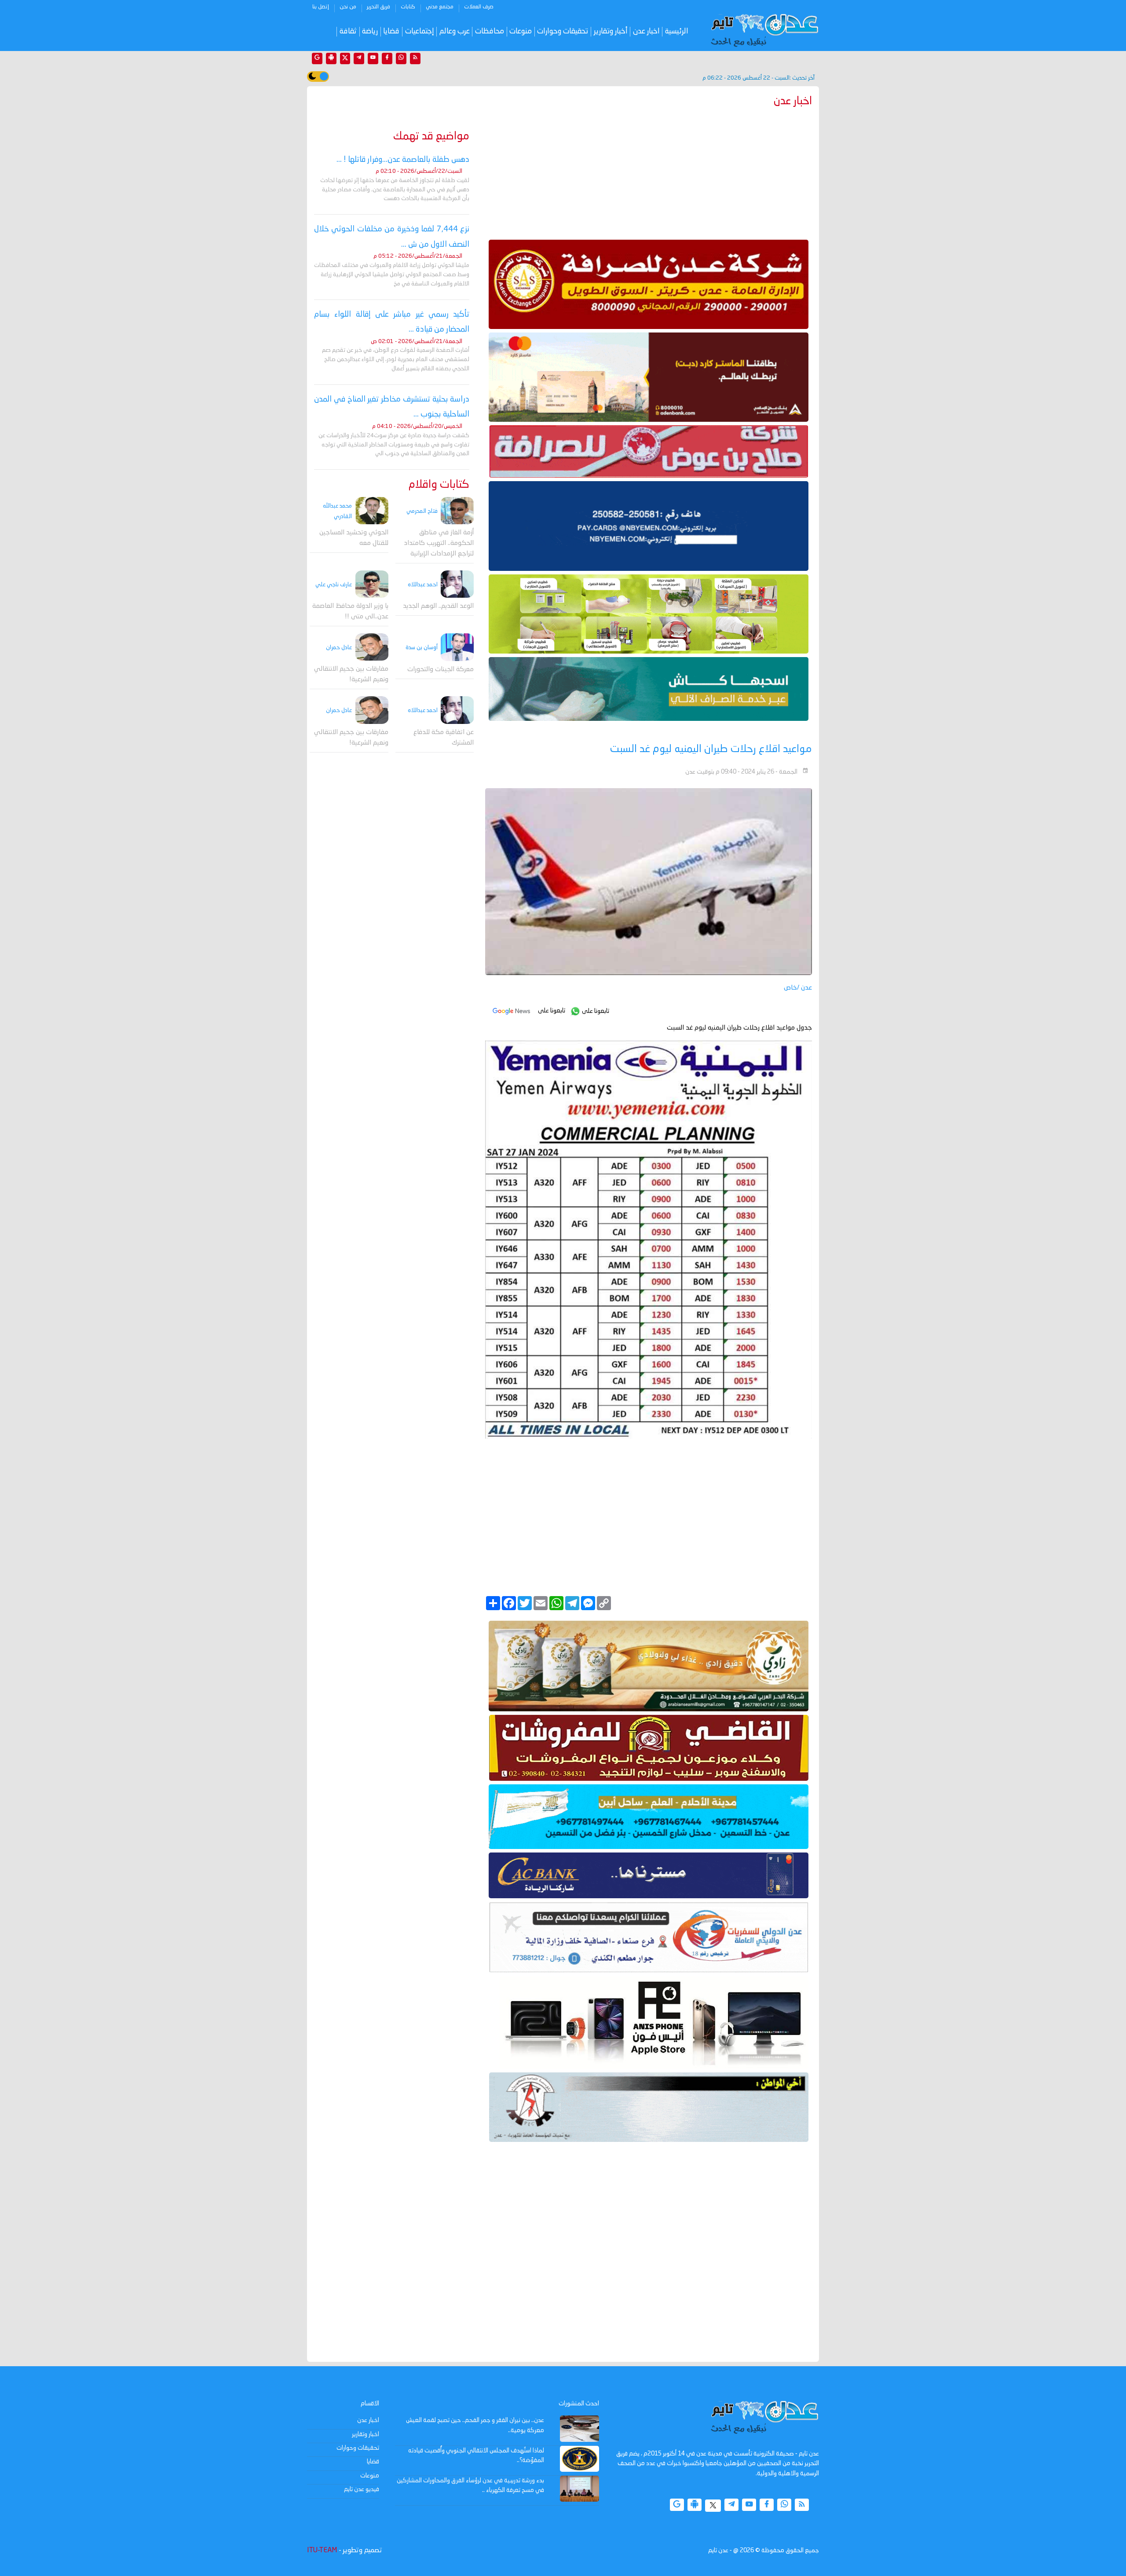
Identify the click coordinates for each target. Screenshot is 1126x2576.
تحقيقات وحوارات (563, 31)
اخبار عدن (646, 31)
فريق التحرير (378, 7)
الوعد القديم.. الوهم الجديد (438, 606)
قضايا (391, 31)
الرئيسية (677, 31)
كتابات (408, 7)
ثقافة (348, 31)
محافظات (490, 31)
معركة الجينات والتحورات (441, 670)
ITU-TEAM (322, 2550)
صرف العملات (479, 7)
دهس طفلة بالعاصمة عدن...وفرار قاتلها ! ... (403, 160)
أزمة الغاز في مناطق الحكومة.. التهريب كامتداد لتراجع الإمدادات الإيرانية (439, 543)
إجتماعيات (420, 31)
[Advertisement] (649, 172)
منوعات (521, 31)
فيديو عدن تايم (362, 2489)
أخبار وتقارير (611, 31)
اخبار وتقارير (366, 2434)
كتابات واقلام (439, 485)
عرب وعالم (455, 31)
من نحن (348, 7)
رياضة (370, 31)
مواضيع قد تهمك (431, 137)
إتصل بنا (321, 7)
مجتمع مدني (440, 7)
